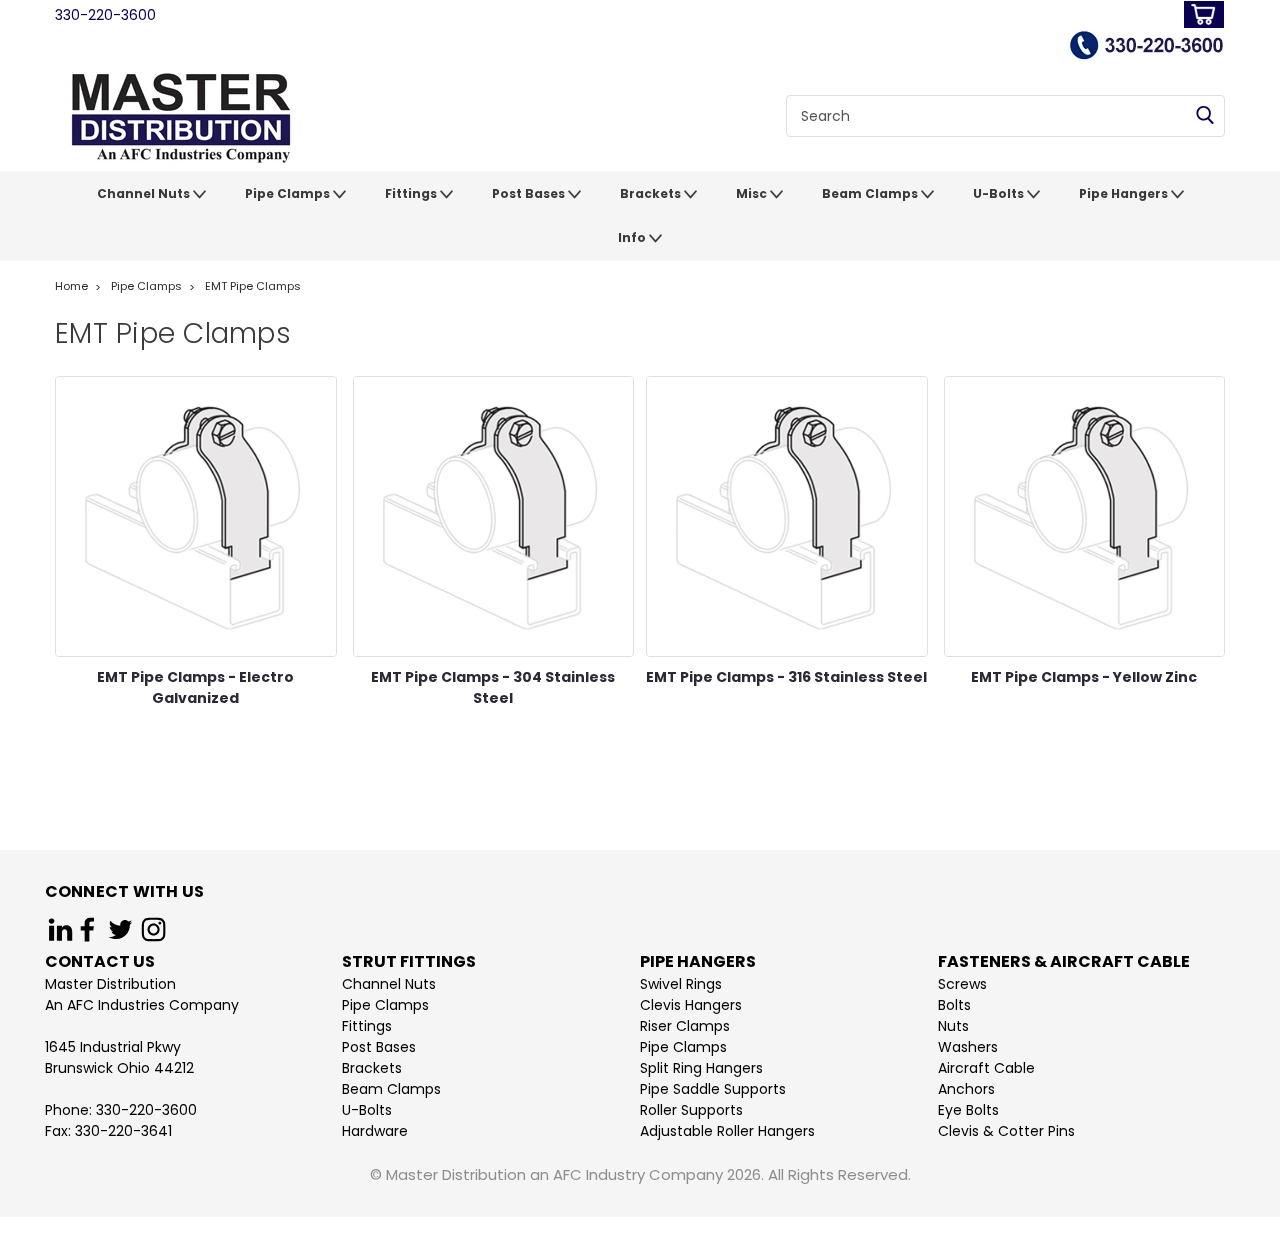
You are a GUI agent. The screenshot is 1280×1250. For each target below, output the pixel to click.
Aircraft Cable (986, 1068)
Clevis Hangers (691, 1005)
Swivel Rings (681, 984)
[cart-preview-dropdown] (1199, 14)
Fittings (412, 193)
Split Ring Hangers (701, 1068)
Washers (968, 1047)
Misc (753, 193)
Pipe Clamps (289, 193)
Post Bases (530, 193)
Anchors (966, 1089)
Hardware (375, 1131)
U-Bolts (1000, 193)
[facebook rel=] (87, 929)
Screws (962, 984)
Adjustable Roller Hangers (727, 1131)
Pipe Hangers (1125, 193)
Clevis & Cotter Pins (1006, 1131)
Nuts (953, 1026)
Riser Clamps (685, 1026)
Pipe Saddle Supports (713, 1089)
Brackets (652, 193)
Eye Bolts (968, 1110)
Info (633, 237)
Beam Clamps (871, 193)
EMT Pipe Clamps (253, 286)
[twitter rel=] (120, 929)
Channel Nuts (145, 193)
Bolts (954, 1005)
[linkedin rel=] (60, 929)
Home (71, 286)
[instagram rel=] (153, 929)
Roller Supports (691, 1110)
